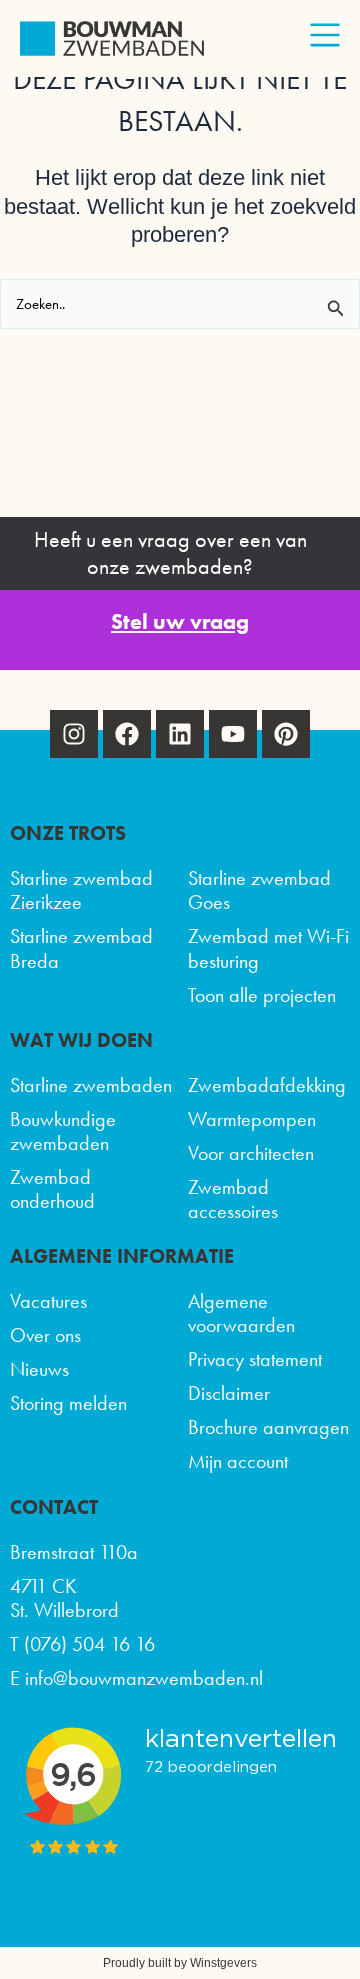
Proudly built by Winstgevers (180, 1963)
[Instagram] (74, 734)
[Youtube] (233, 734)
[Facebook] (127, 734)
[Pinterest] (286, 734)
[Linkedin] (180, 734)
